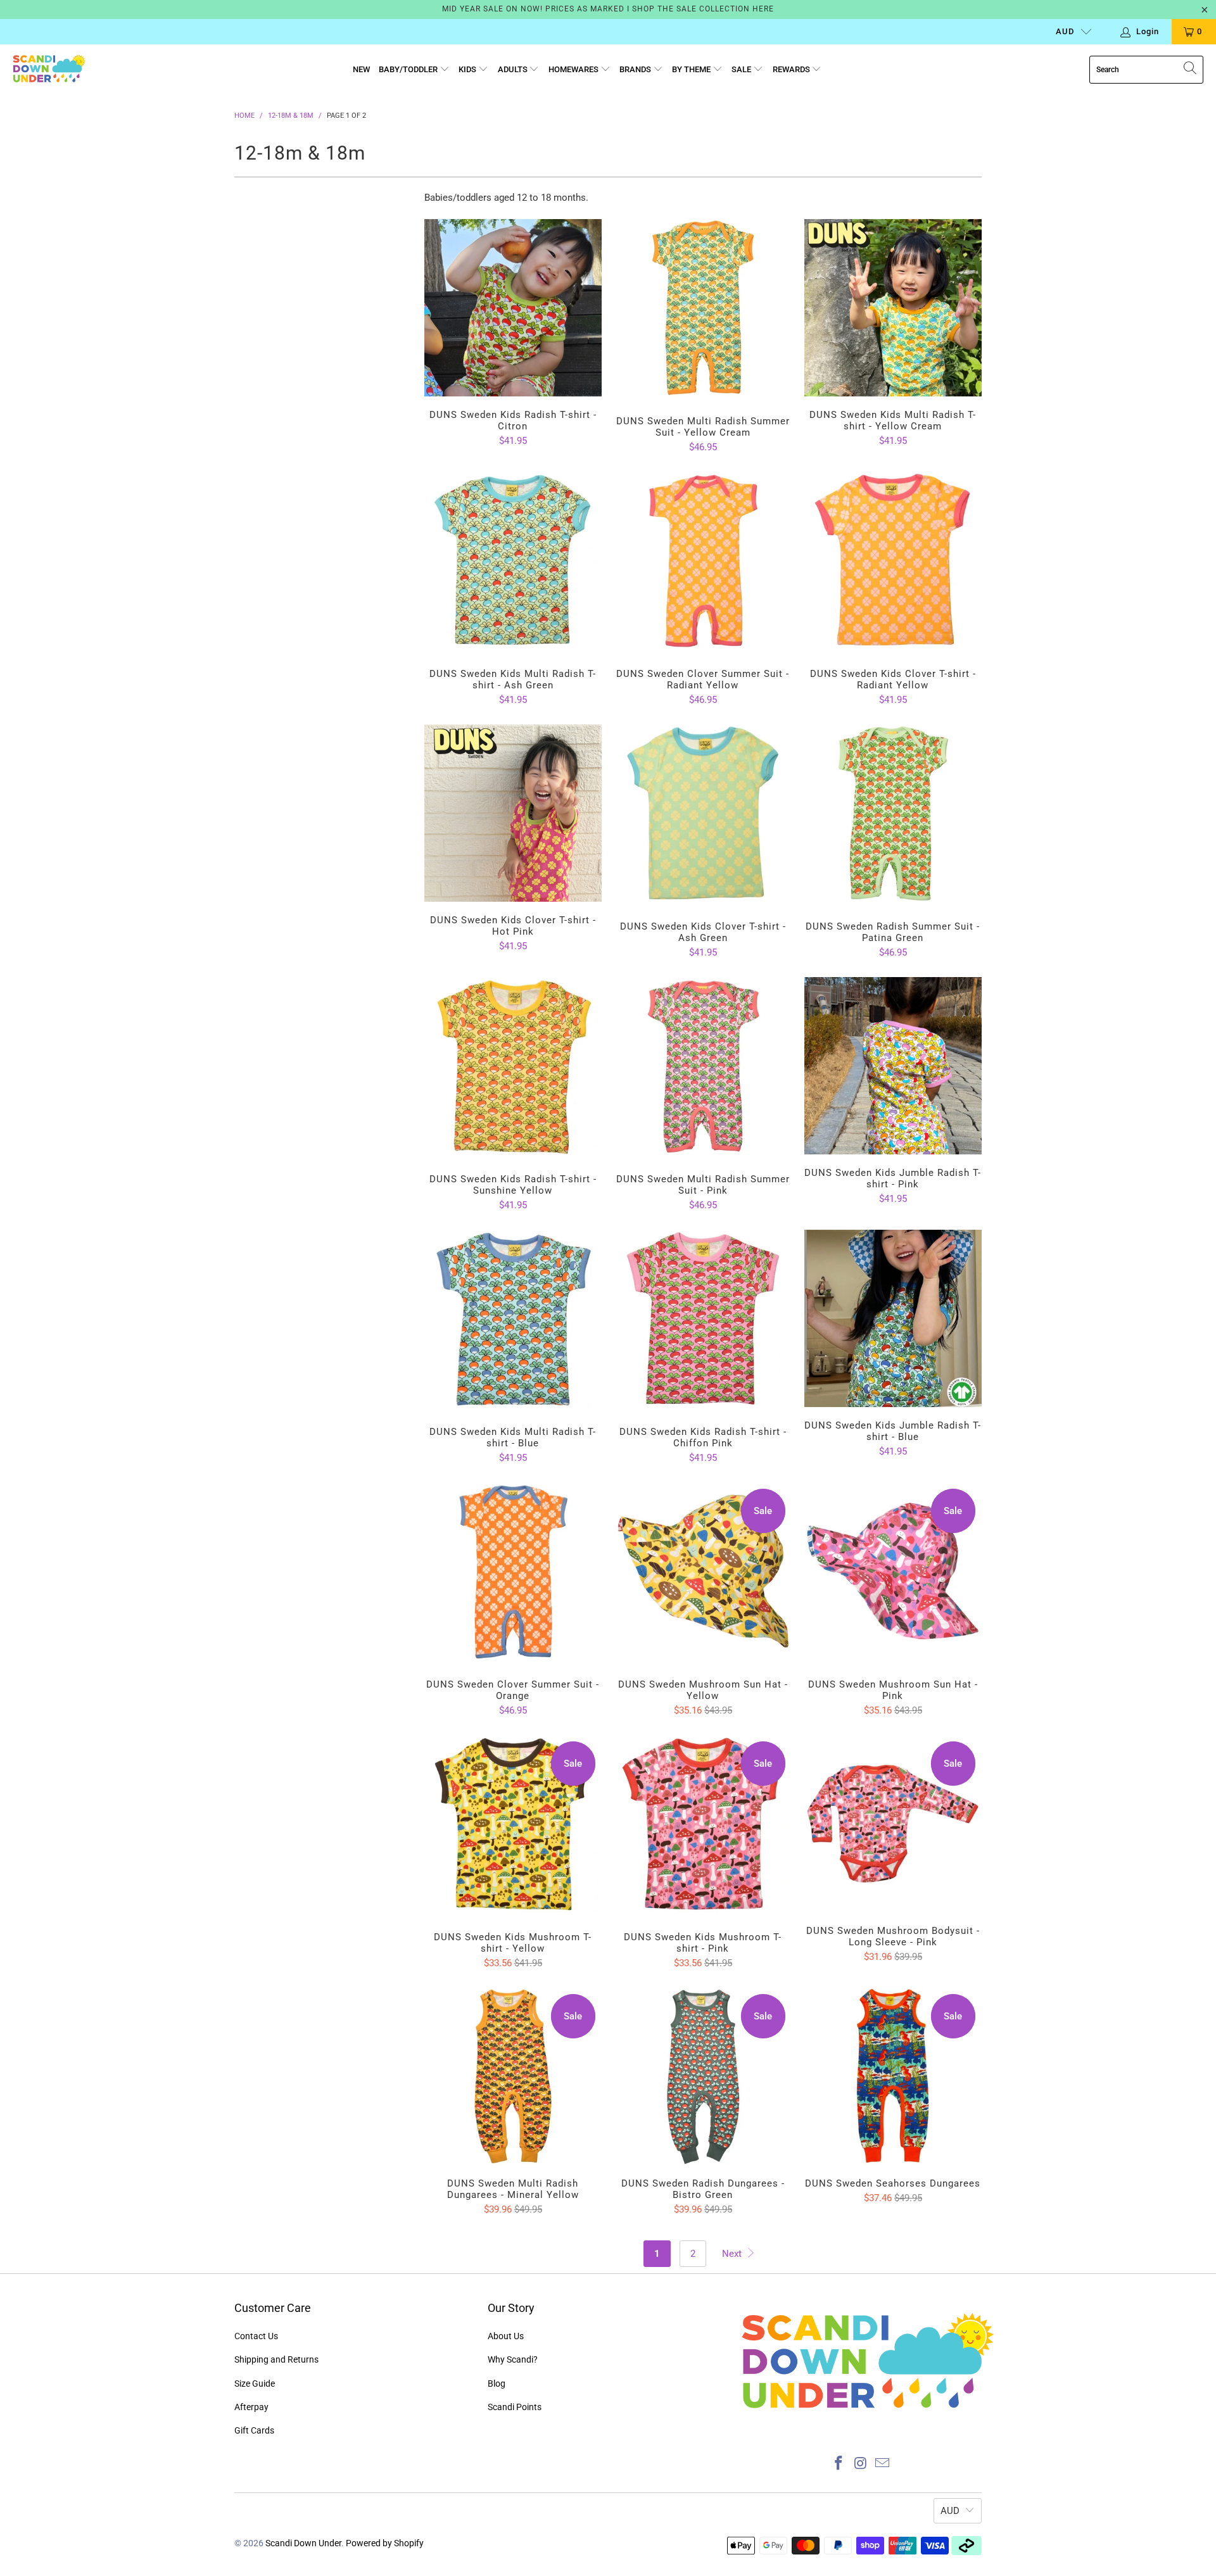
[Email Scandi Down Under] (883, 2464)
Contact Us (256, 2336)
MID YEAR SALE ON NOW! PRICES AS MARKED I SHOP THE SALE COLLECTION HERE (608, 9)
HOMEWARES (574, 69)
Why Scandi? (513, 2359)
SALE (742, 69)
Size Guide (255, 2383)
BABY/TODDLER (409, 69)
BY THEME (692, 69)
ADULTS (514, 69)
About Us (506, 2336)
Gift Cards (254, 2430)
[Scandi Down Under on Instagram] (861, 2464)
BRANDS (636, 69)
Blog (497, 2383)
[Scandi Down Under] (49, 70)
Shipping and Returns (276, 2359)
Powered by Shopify (385, 2543)
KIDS (468, 69)
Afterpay (251, 2407)
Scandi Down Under (303, 2543)
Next (733, 2254)
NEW (361, 69)
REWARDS (792, 69)
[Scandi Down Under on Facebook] (839, 2464)
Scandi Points (515, 2407)
